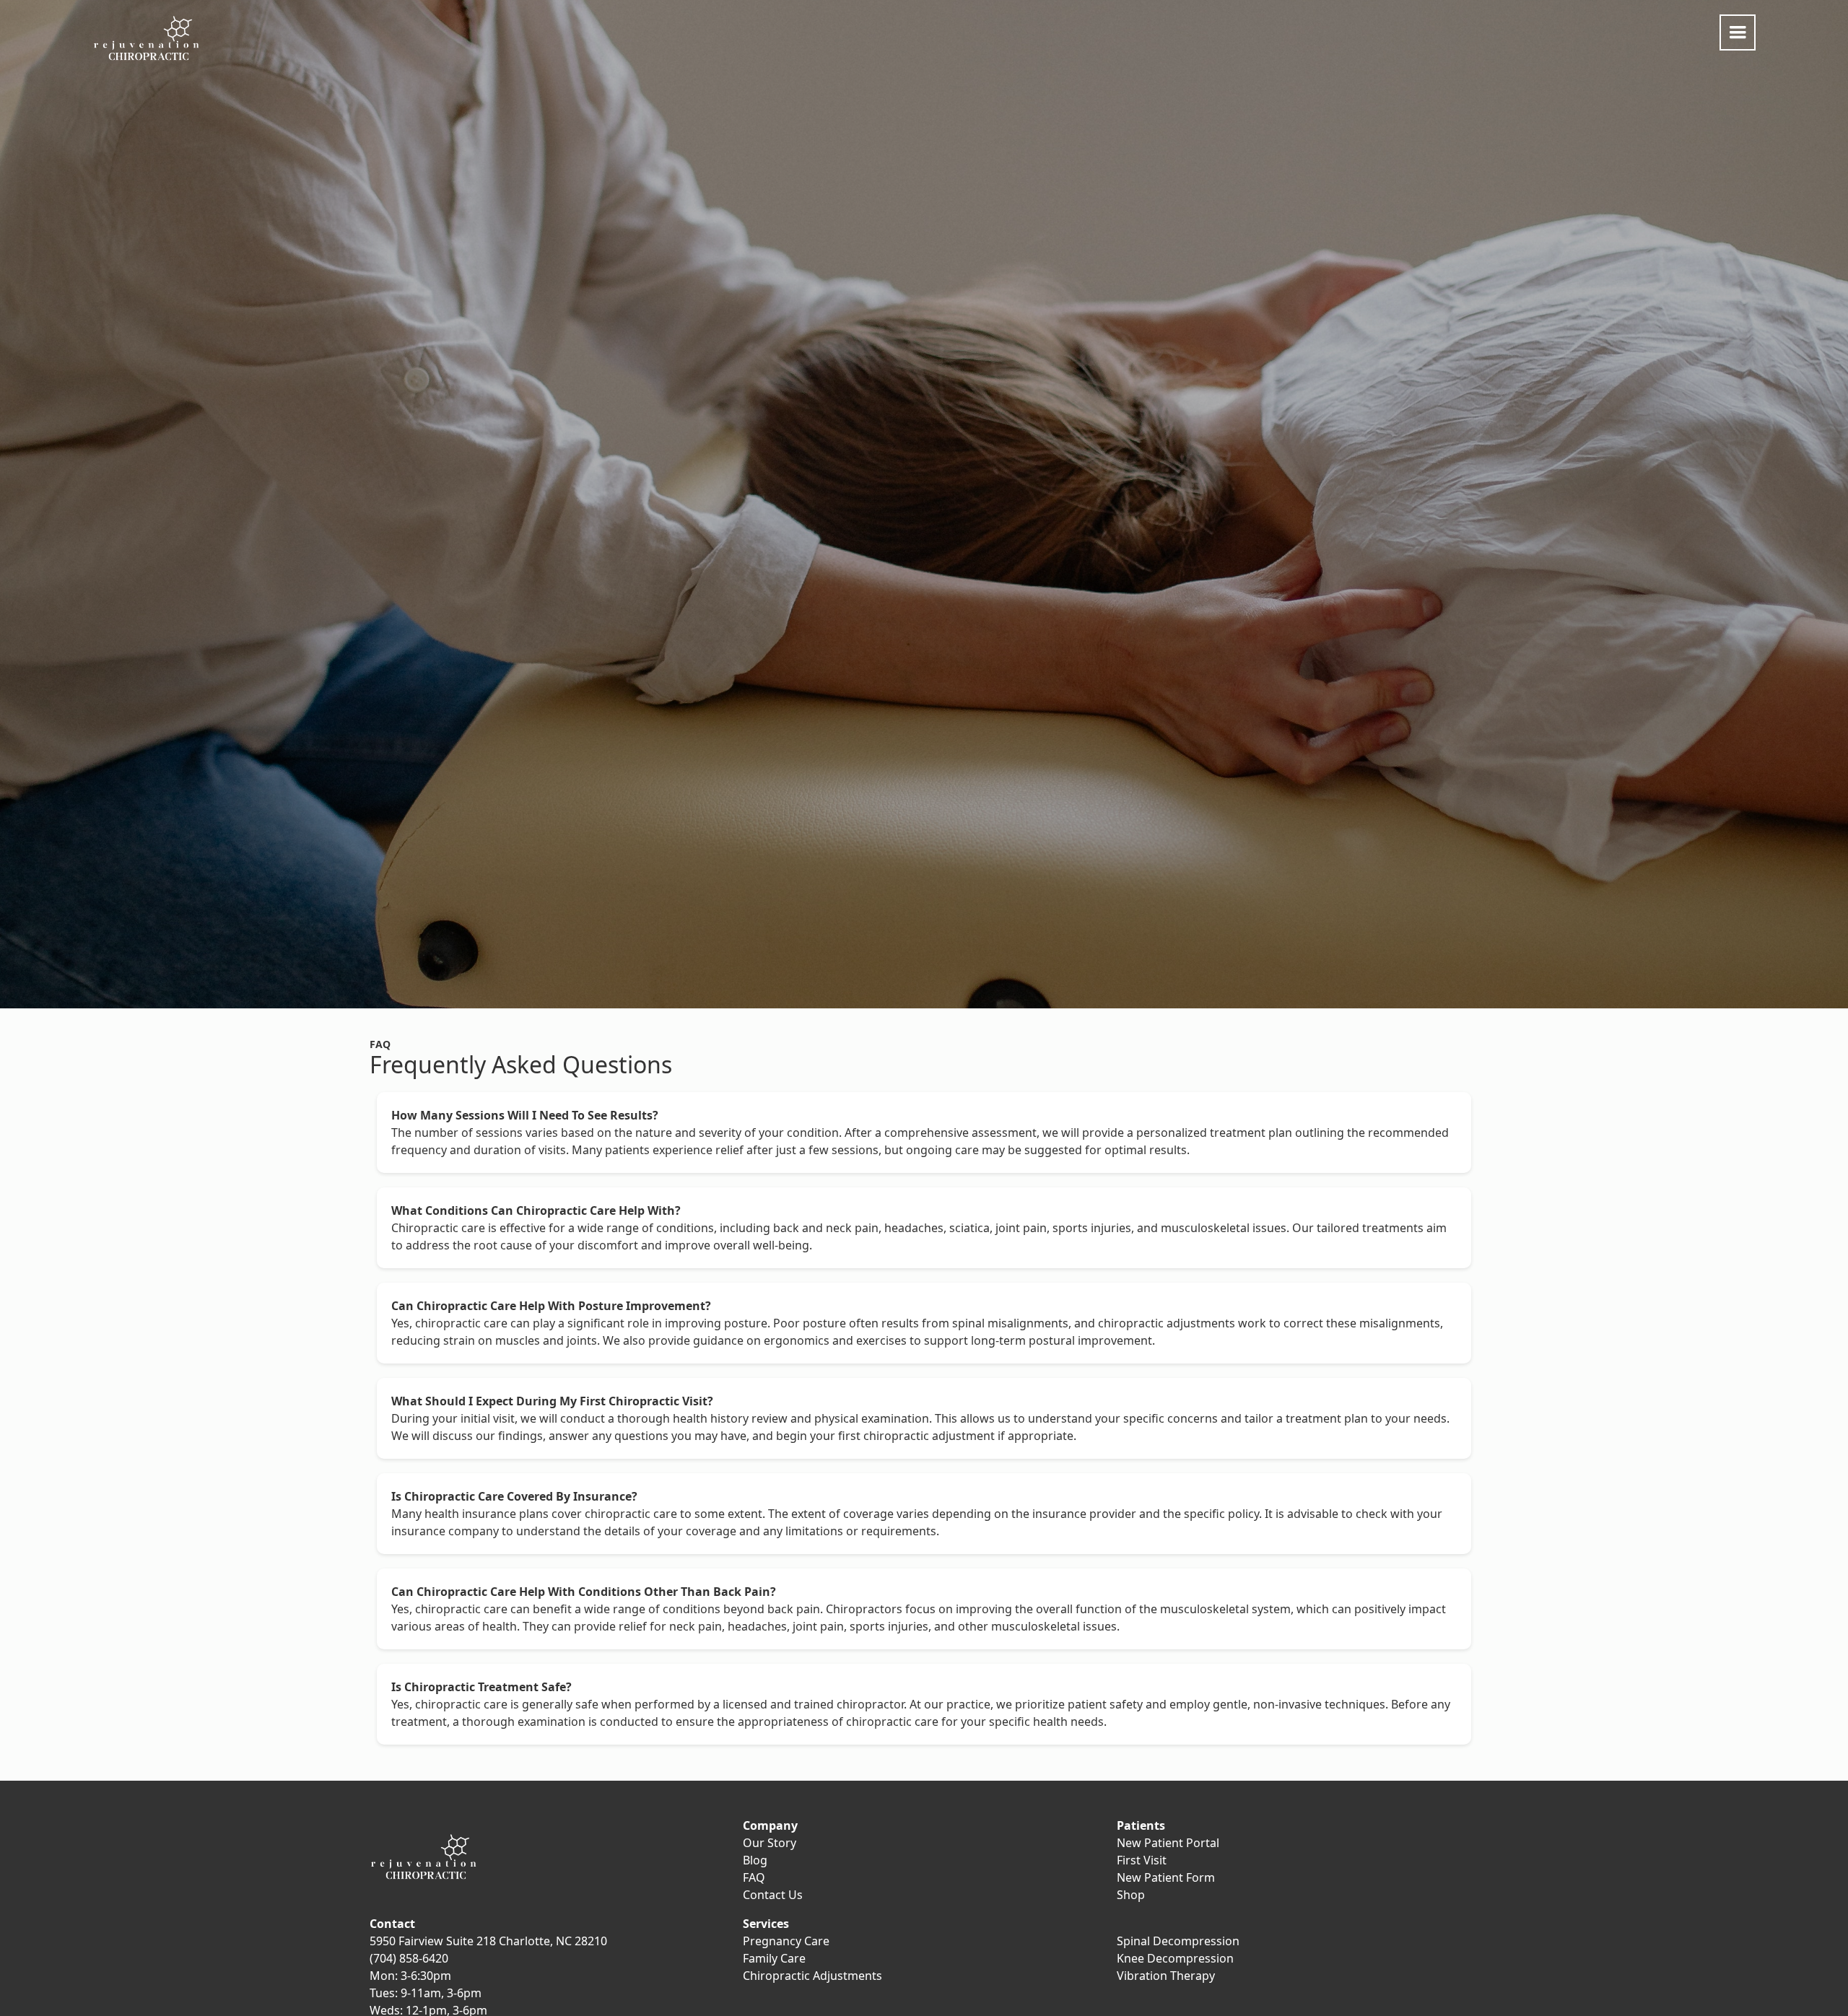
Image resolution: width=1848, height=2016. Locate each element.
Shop (1131, 1895)
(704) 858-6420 (409, 1958)
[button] (1738, 32)
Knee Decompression (1175, 1958)
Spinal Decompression (1178, 1941)
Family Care (774, 1958)
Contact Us (773, 1895)
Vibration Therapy (1166, 1976)
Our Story (770, 1843)
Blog (755, 1860)
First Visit (1142, 1860)
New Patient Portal (1168, 1843)
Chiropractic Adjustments (812, 1976)
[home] (147, 39)
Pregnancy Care (786, 1941)
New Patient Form (1166, 1877)
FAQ (754, 1877)
